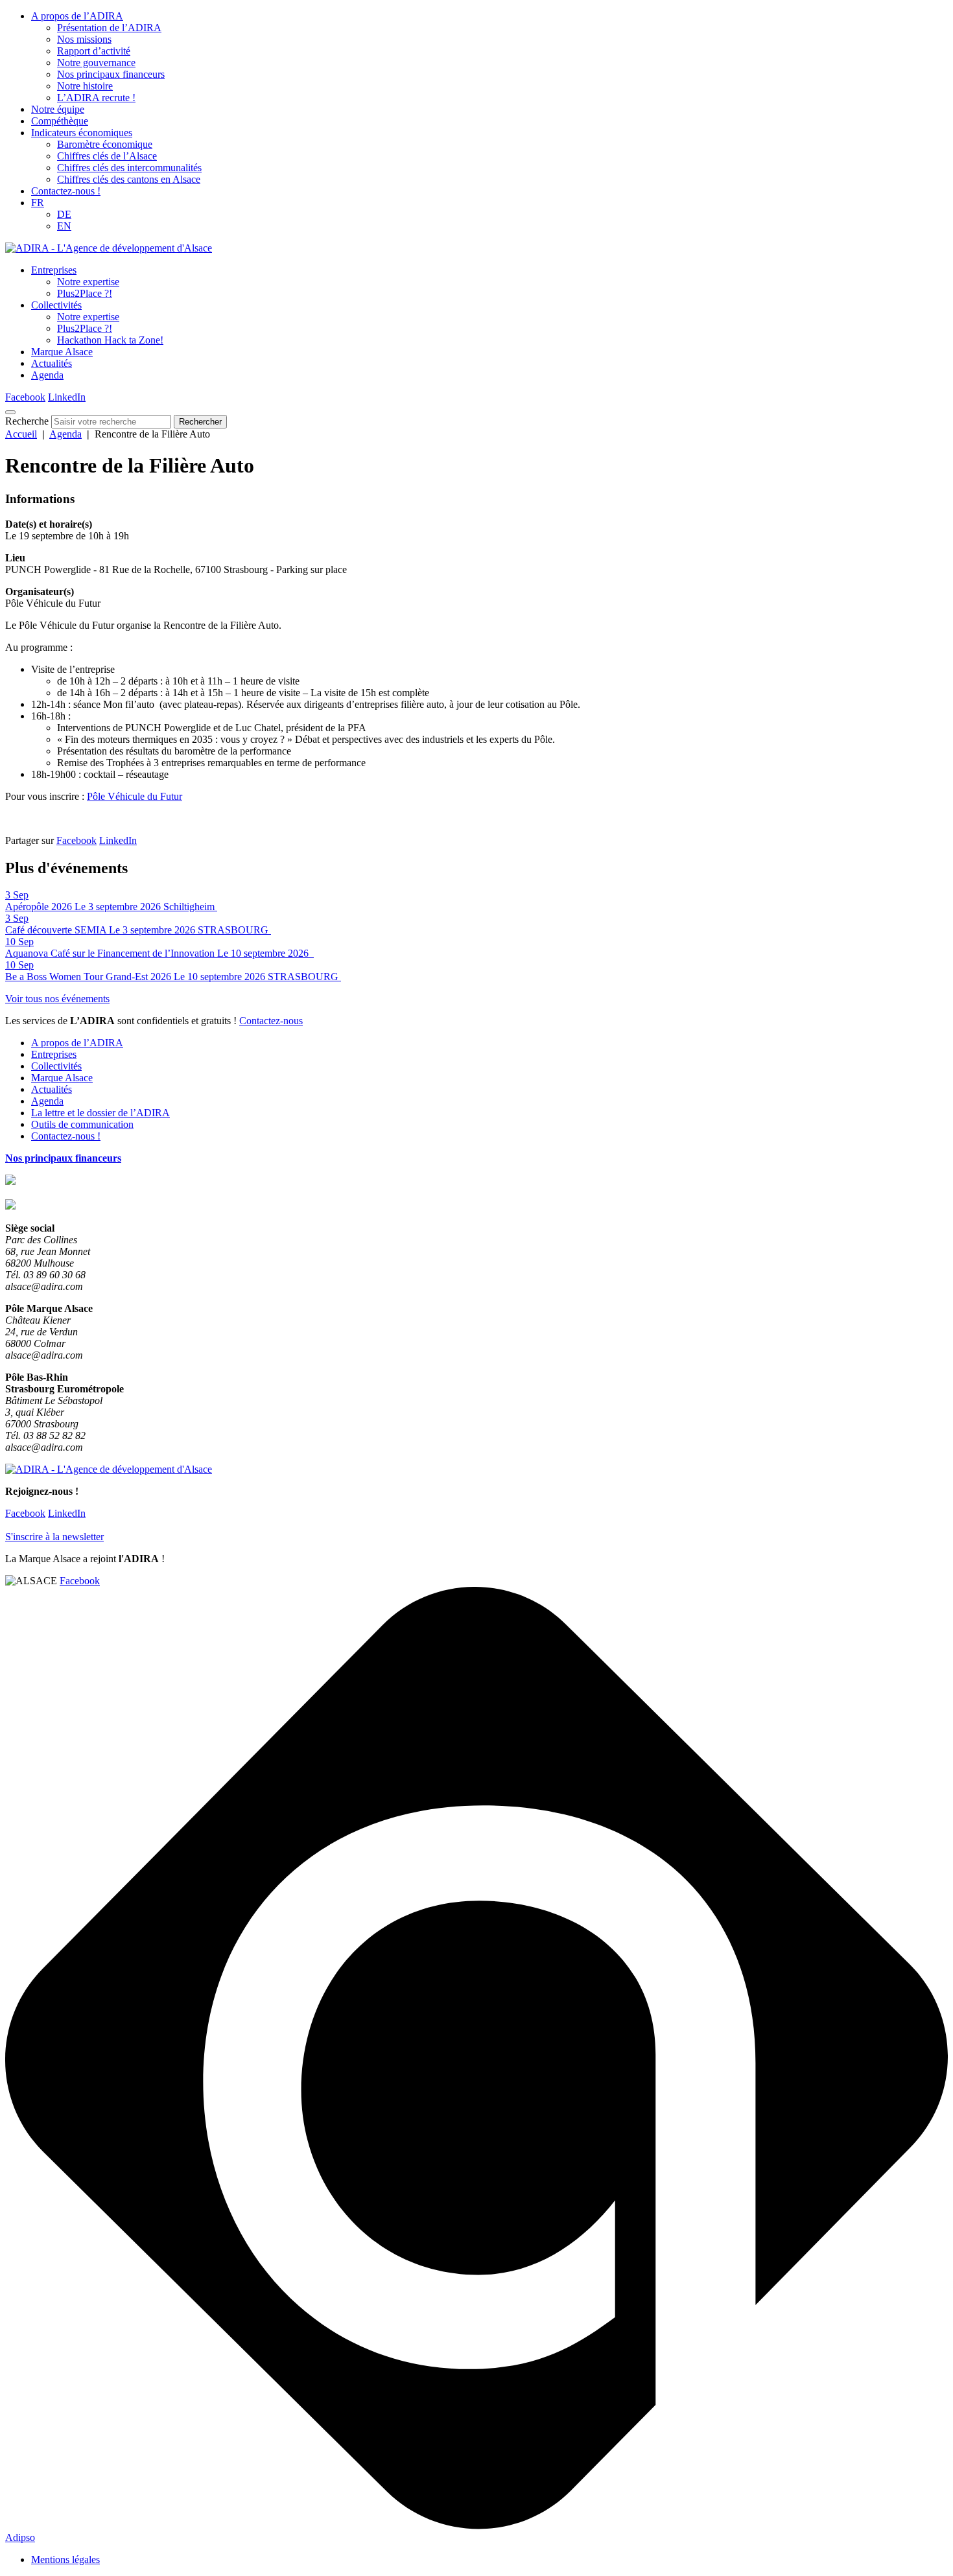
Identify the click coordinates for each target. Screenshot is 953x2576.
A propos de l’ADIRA (77, 16)
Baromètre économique (105, 144)
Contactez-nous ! (66, 191)
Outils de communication (82, 1124)
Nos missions (84, 39)
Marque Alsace (62, 352)
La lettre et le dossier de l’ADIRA (100, 1113)
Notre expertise (88, 282)
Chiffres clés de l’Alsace (107, 156)
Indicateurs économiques (82, 133)
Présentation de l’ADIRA (109, 28)
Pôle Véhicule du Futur (135, 796)
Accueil (21, 434)
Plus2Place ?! (85, 293)
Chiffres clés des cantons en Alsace (129, 179)
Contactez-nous (271, 1021)
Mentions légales (65, 2559)
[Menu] (10, 412)
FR (38, 203)
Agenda (47, 375)
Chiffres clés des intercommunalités (129, 168)
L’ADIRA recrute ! (96, 98)
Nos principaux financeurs (111, 74)
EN (64, 226)
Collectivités (56, 305)
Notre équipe (58, 109)
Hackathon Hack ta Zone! (110, 340)
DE (64, 214)
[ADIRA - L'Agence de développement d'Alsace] (109, 248)
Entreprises (54, 270)
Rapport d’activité (94, 51)
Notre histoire (85, 86)
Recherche (27, 421)
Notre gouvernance (96, 63)
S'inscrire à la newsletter (54, 1537)
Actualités (52, 363)
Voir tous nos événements (57, 999)
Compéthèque (60, 121)
